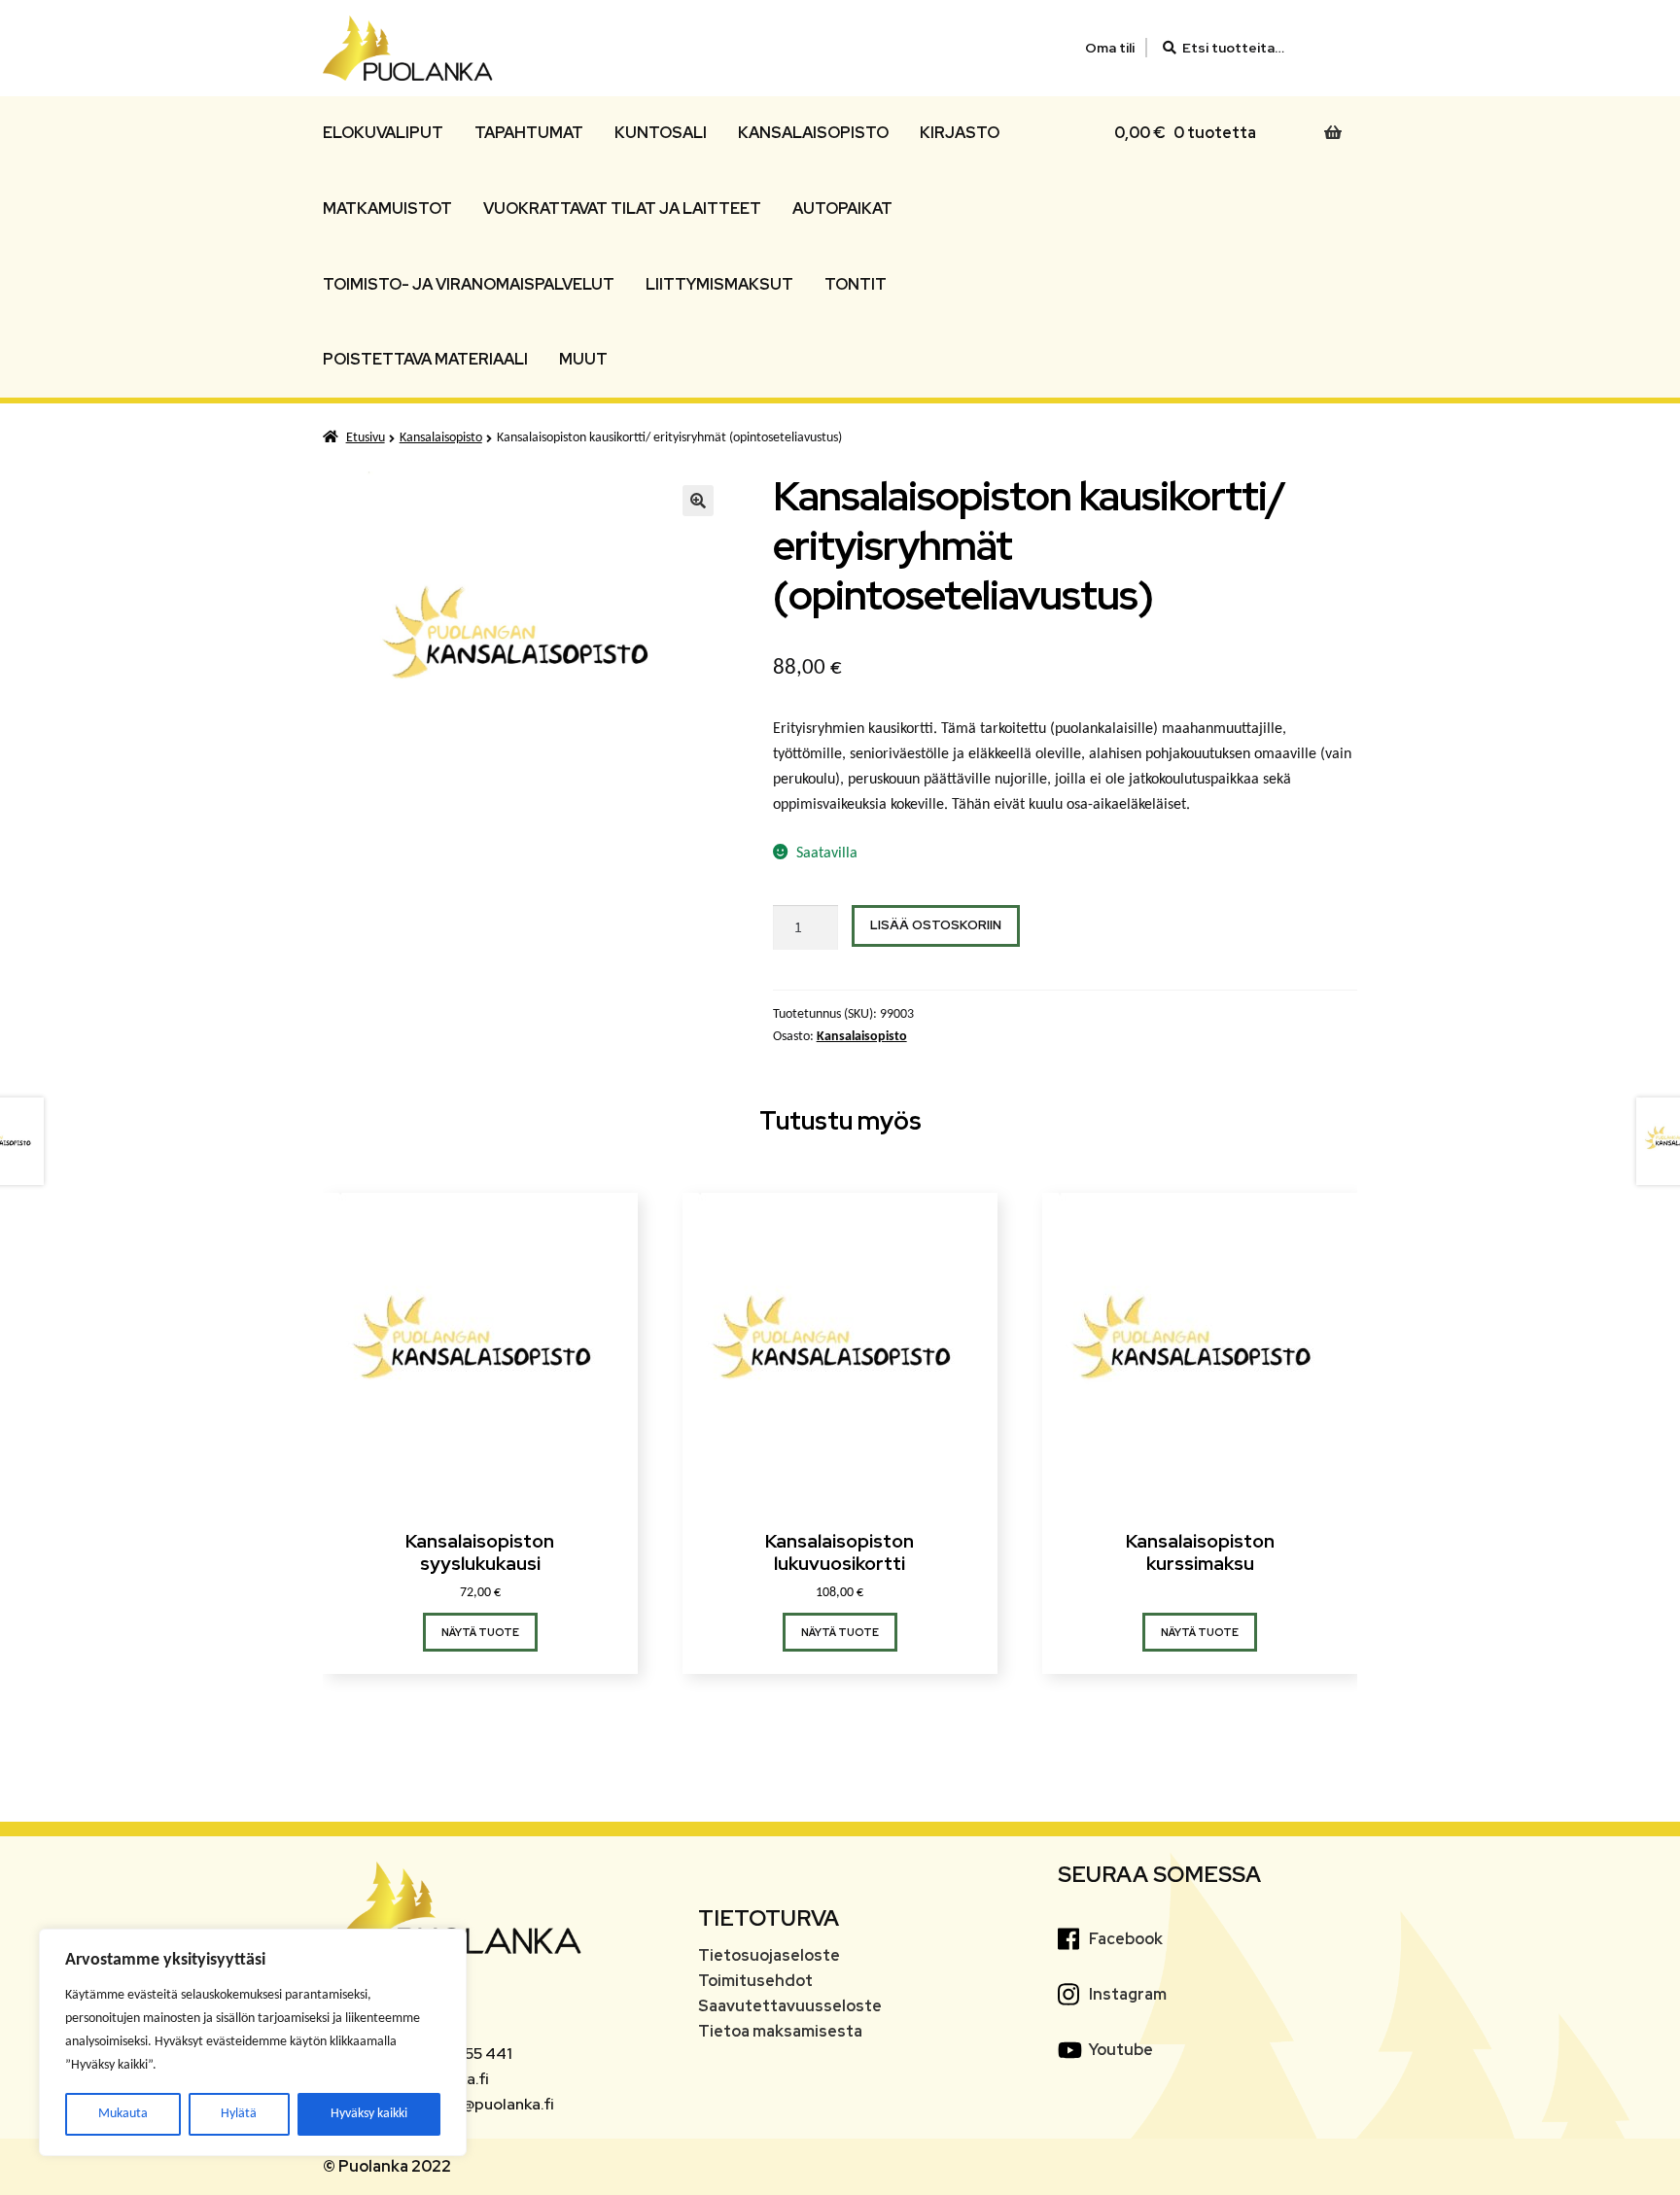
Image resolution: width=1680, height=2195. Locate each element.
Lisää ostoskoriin (936, 925)
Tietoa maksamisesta (780, 2031)
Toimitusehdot (755, 1981)
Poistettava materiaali (425, 359)
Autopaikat (842, 209)
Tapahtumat (529, 133)
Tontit (856, 284)
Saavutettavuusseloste (790, 2006)
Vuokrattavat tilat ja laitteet (622, 209)
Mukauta (123, 2114)
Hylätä (239, 2114)
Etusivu (366, 438)
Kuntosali (661, 133)
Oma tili (1110, 48)
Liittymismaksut (719, 284)
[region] (253, 2042)
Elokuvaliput (383, 133)
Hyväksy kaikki (369, 2114)
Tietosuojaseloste (769, 1955)
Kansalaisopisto (813, 133)
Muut (583, 359)
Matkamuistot (387, 209)
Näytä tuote (480, 1632)
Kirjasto (960, 133)
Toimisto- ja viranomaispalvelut (469, 284)
